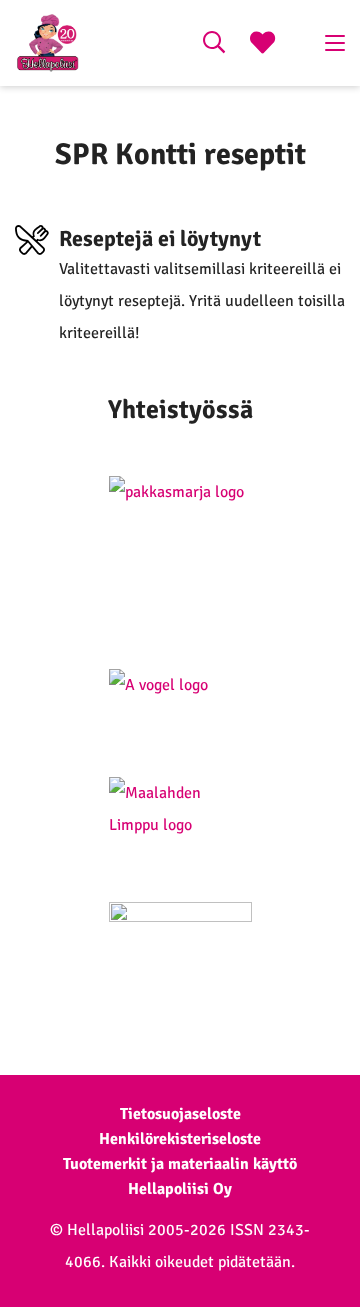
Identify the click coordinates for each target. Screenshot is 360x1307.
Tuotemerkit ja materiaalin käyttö (180, 1164)
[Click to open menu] (335, 43)
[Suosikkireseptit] (262, 45)
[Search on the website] (214, 45)
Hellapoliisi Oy (180, 1189)
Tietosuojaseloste (180, 1114)
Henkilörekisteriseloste (180, 1139)
